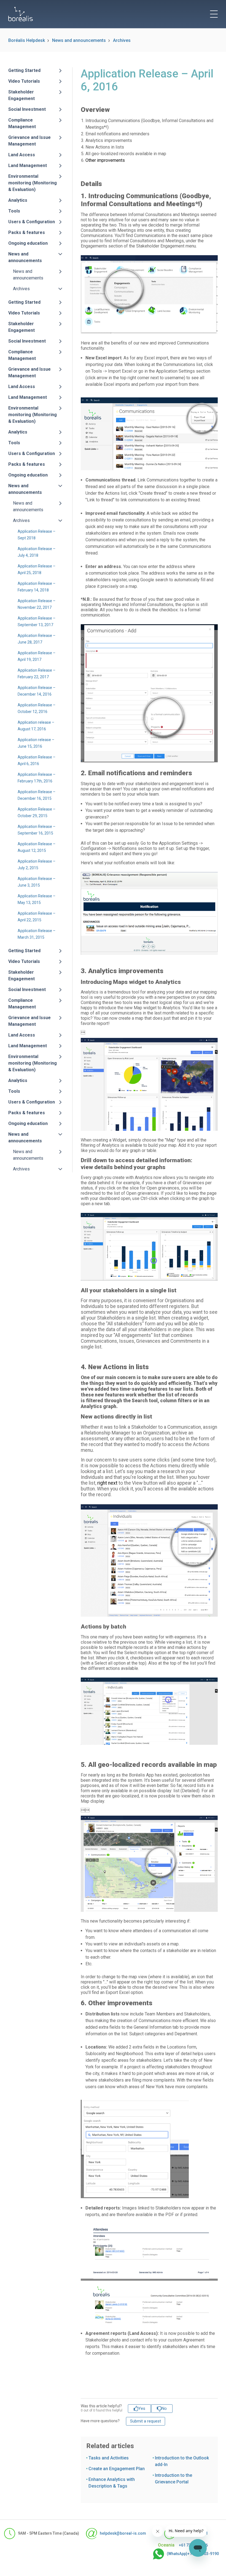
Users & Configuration (32, 222)
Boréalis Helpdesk (27, 40)
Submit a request (146, 2421)
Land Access (22, 155)
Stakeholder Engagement (21, 95)
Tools (14, 211)
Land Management (28, 165)
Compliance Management (22, 123)
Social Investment (27, 109)
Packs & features (27, 232)
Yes (142, 2408)
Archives (122, 40)
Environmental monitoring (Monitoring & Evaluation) (33, 183)
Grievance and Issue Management (29, 141)
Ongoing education (28, 243)
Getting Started (24, 70)
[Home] (21, 14)
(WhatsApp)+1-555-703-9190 (187, 2554)
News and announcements (79, 40)
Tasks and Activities (109, 2458)
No (164, 2408)
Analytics (18, 200)
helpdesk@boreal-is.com (117, 2533)
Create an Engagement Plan (117, 2469)
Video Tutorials (24, 81)
